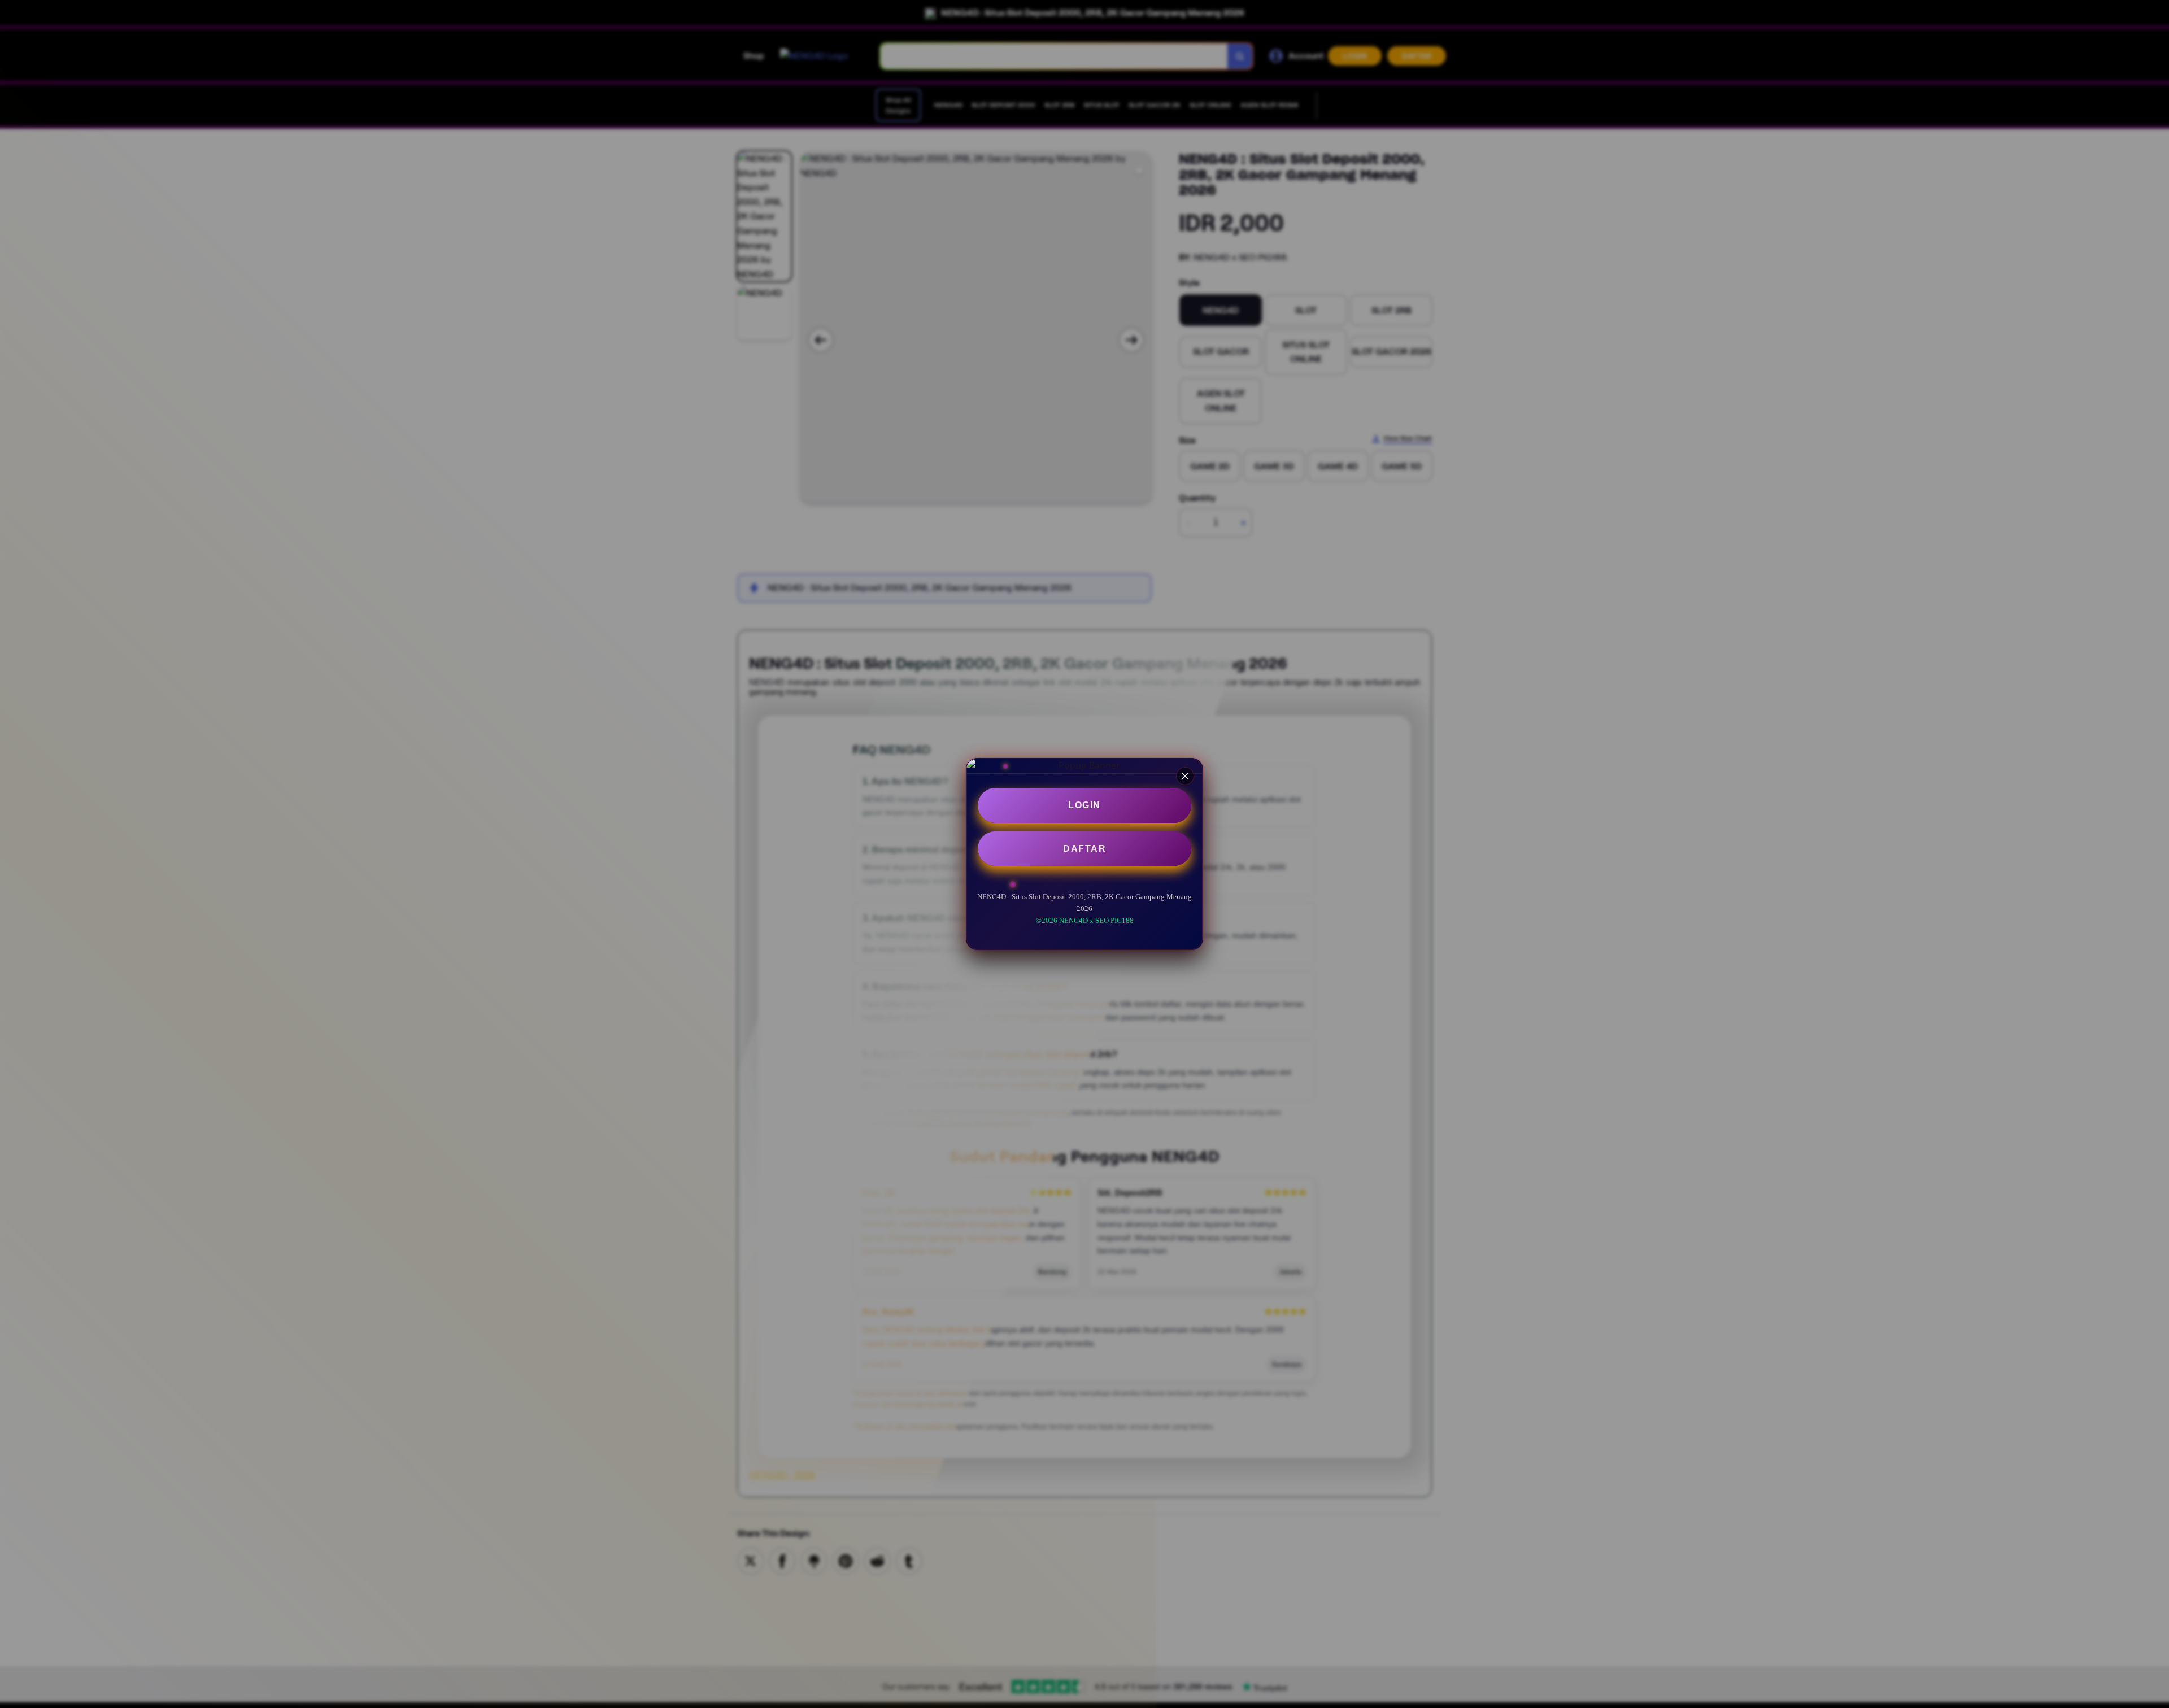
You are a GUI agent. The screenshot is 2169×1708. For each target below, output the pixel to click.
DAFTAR (1084, 849)
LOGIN (1084, 805)
